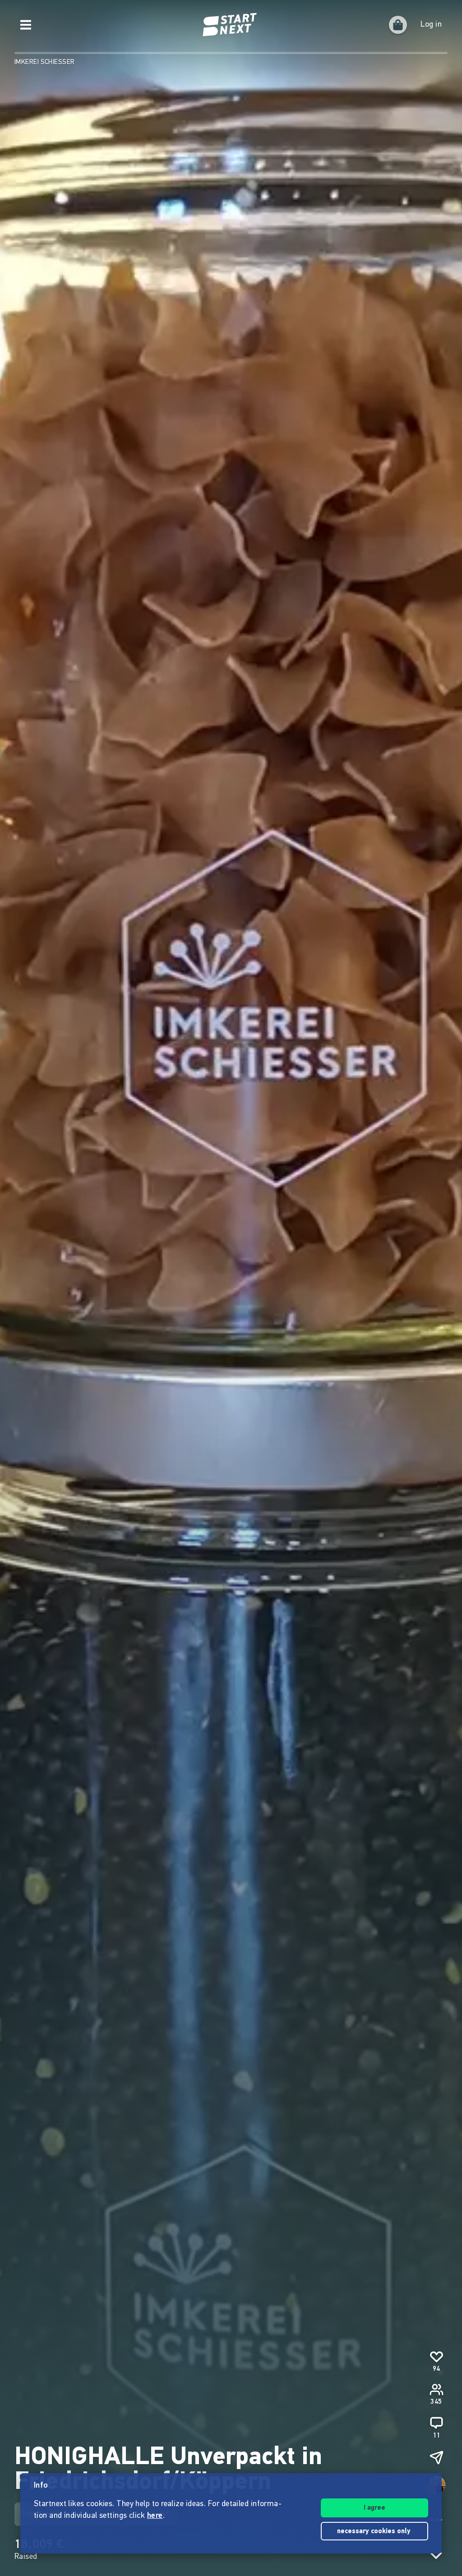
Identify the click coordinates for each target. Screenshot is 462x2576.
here (155, 2516)
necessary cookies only (375, 2532)
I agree (374, 2508)
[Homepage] (231, 25)
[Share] (436, 2457)
